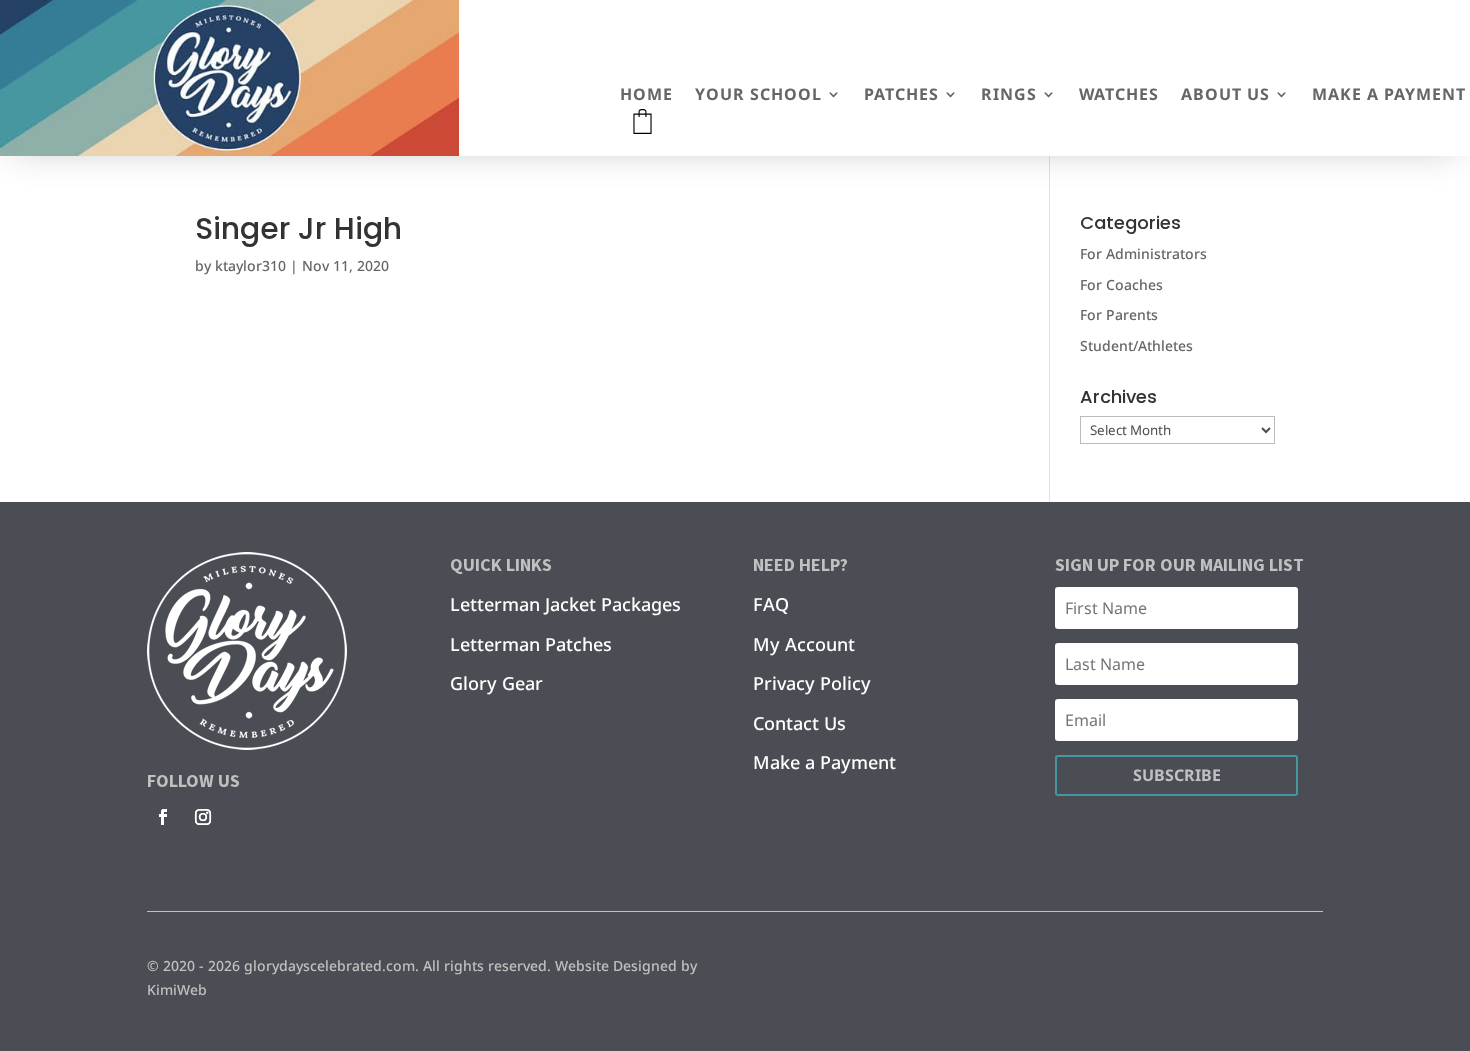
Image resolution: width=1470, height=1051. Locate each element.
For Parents (1119, 314)
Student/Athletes (1136, 345)
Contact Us (799, 723)
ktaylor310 (250, 265)
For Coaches (1121, 284)
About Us (1225, 96)
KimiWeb (177, 989)
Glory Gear (496, 683)
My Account (804, 644)
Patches (901, 96)
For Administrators (1143, 253)
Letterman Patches (531, 644)
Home (646, 96)
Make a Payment (1389, 96)
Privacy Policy (812, 683)
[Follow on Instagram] (203, 817)
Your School (758, 96)
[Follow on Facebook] (163, 817)
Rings (1009, 96)
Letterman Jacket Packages (565, 604)
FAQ (771, 604)
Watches (1119, 96)
